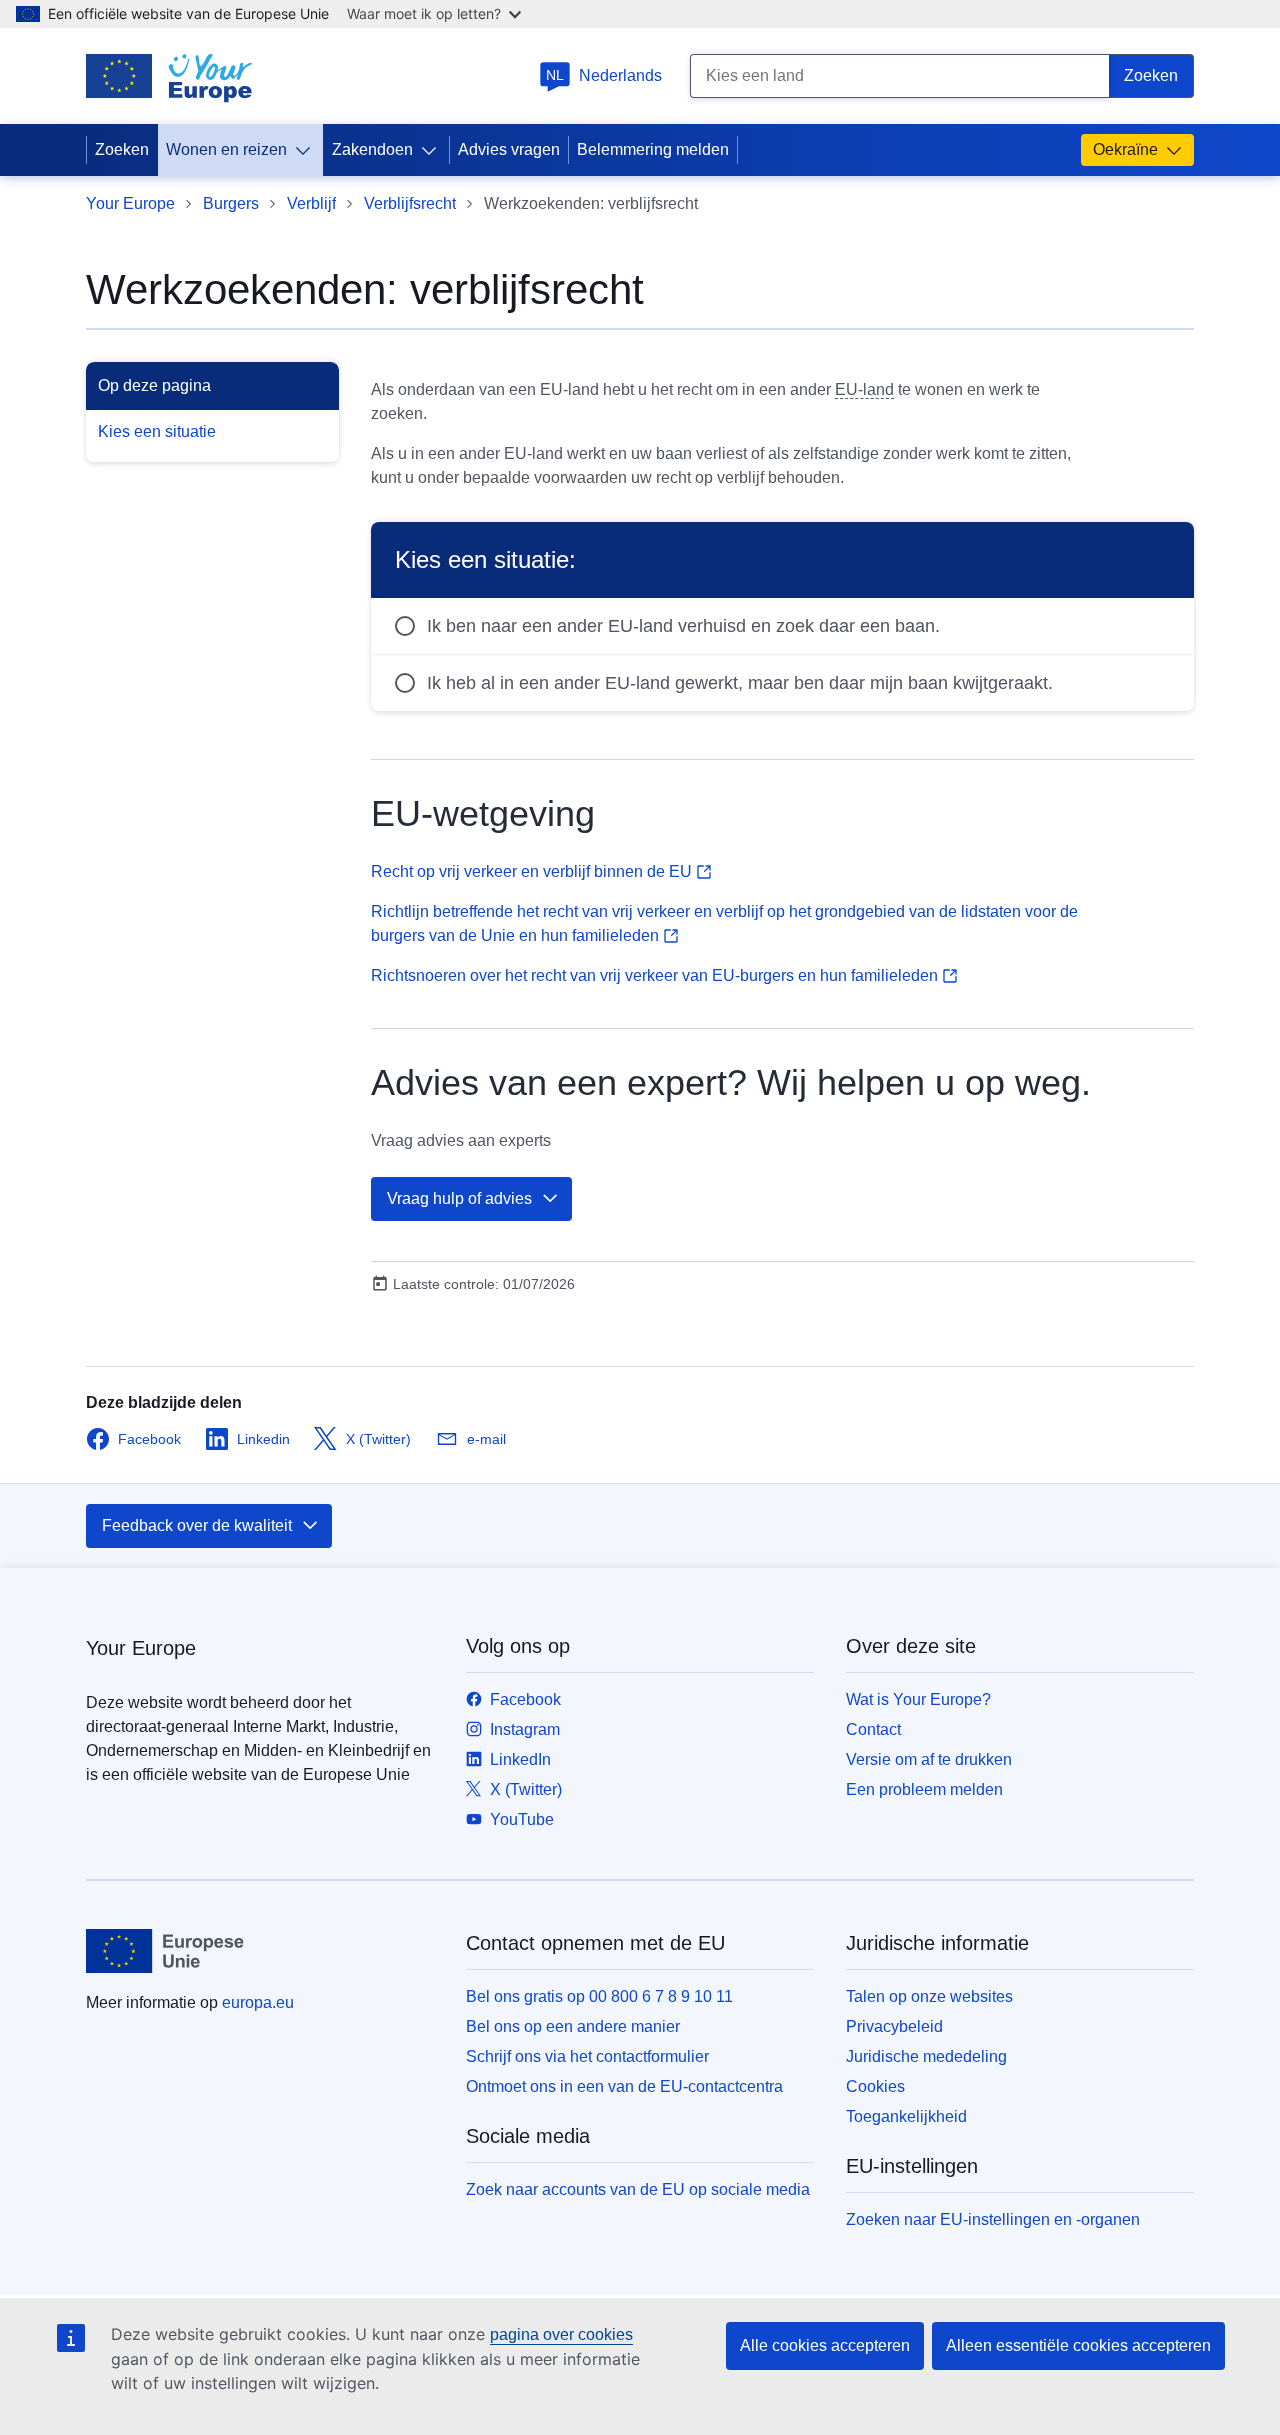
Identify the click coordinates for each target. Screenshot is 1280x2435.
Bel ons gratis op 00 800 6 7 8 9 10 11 (599, 1996)
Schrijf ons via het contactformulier (587, 2056)
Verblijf (311, 203)
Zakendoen (372, 149)
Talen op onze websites (929, 1996)
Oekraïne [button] (1125, 149)
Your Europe (130, 203)
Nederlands (604, 75)
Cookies (875, 2086)
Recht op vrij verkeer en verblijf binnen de (531, 871)
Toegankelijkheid (906, 2116)
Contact (873, 1729)
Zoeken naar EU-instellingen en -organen (993, 2219)
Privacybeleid (894, 2026)
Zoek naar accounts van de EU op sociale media (638, 2189)
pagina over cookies (561, 2334)
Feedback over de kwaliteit (197, 1525)
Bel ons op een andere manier (573, 2026)
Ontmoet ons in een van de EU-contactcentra (624, 2086)
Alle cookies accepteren (825, 2345)
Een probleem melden (924, 1789)
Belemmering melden (653, 149)
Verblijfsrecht (410, 203)
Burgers (231, 203)
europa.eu (258, 2002)
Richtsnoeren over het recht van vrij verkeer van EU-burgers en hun (654, 975)
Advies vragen (509, 149)
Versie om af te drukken (929, 1759)
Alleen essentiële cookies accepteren (1078, 2345)
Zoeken (122, 149)
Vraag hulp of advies (459, 1198)
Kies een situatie (157, 431)
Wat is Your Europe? (918, 1699)
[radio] (782, 626)
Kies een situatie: (485, 559)
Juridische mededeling (926, 2056)
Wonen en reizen (226, 149)
